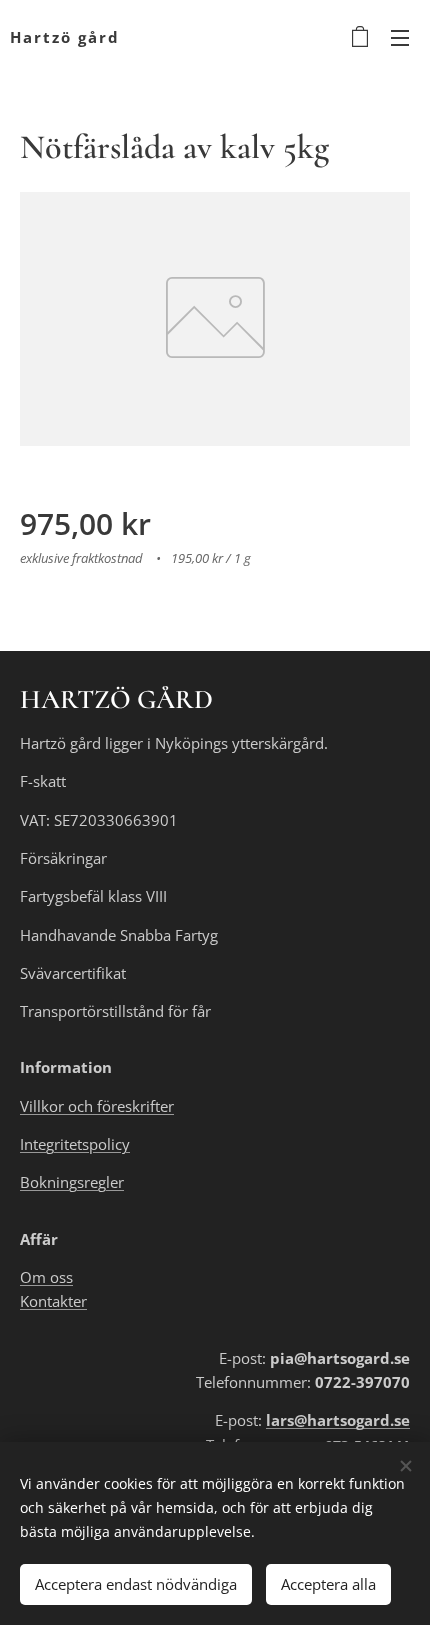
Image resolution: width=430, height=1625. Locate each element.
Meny (400, 37)
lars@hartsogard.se (338, 1420)
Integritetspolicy (75, 1144)
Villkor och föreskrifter (97, 1106)
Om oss (46, 1277)
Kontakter (53, 1301)
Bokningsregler (72, 1182)
